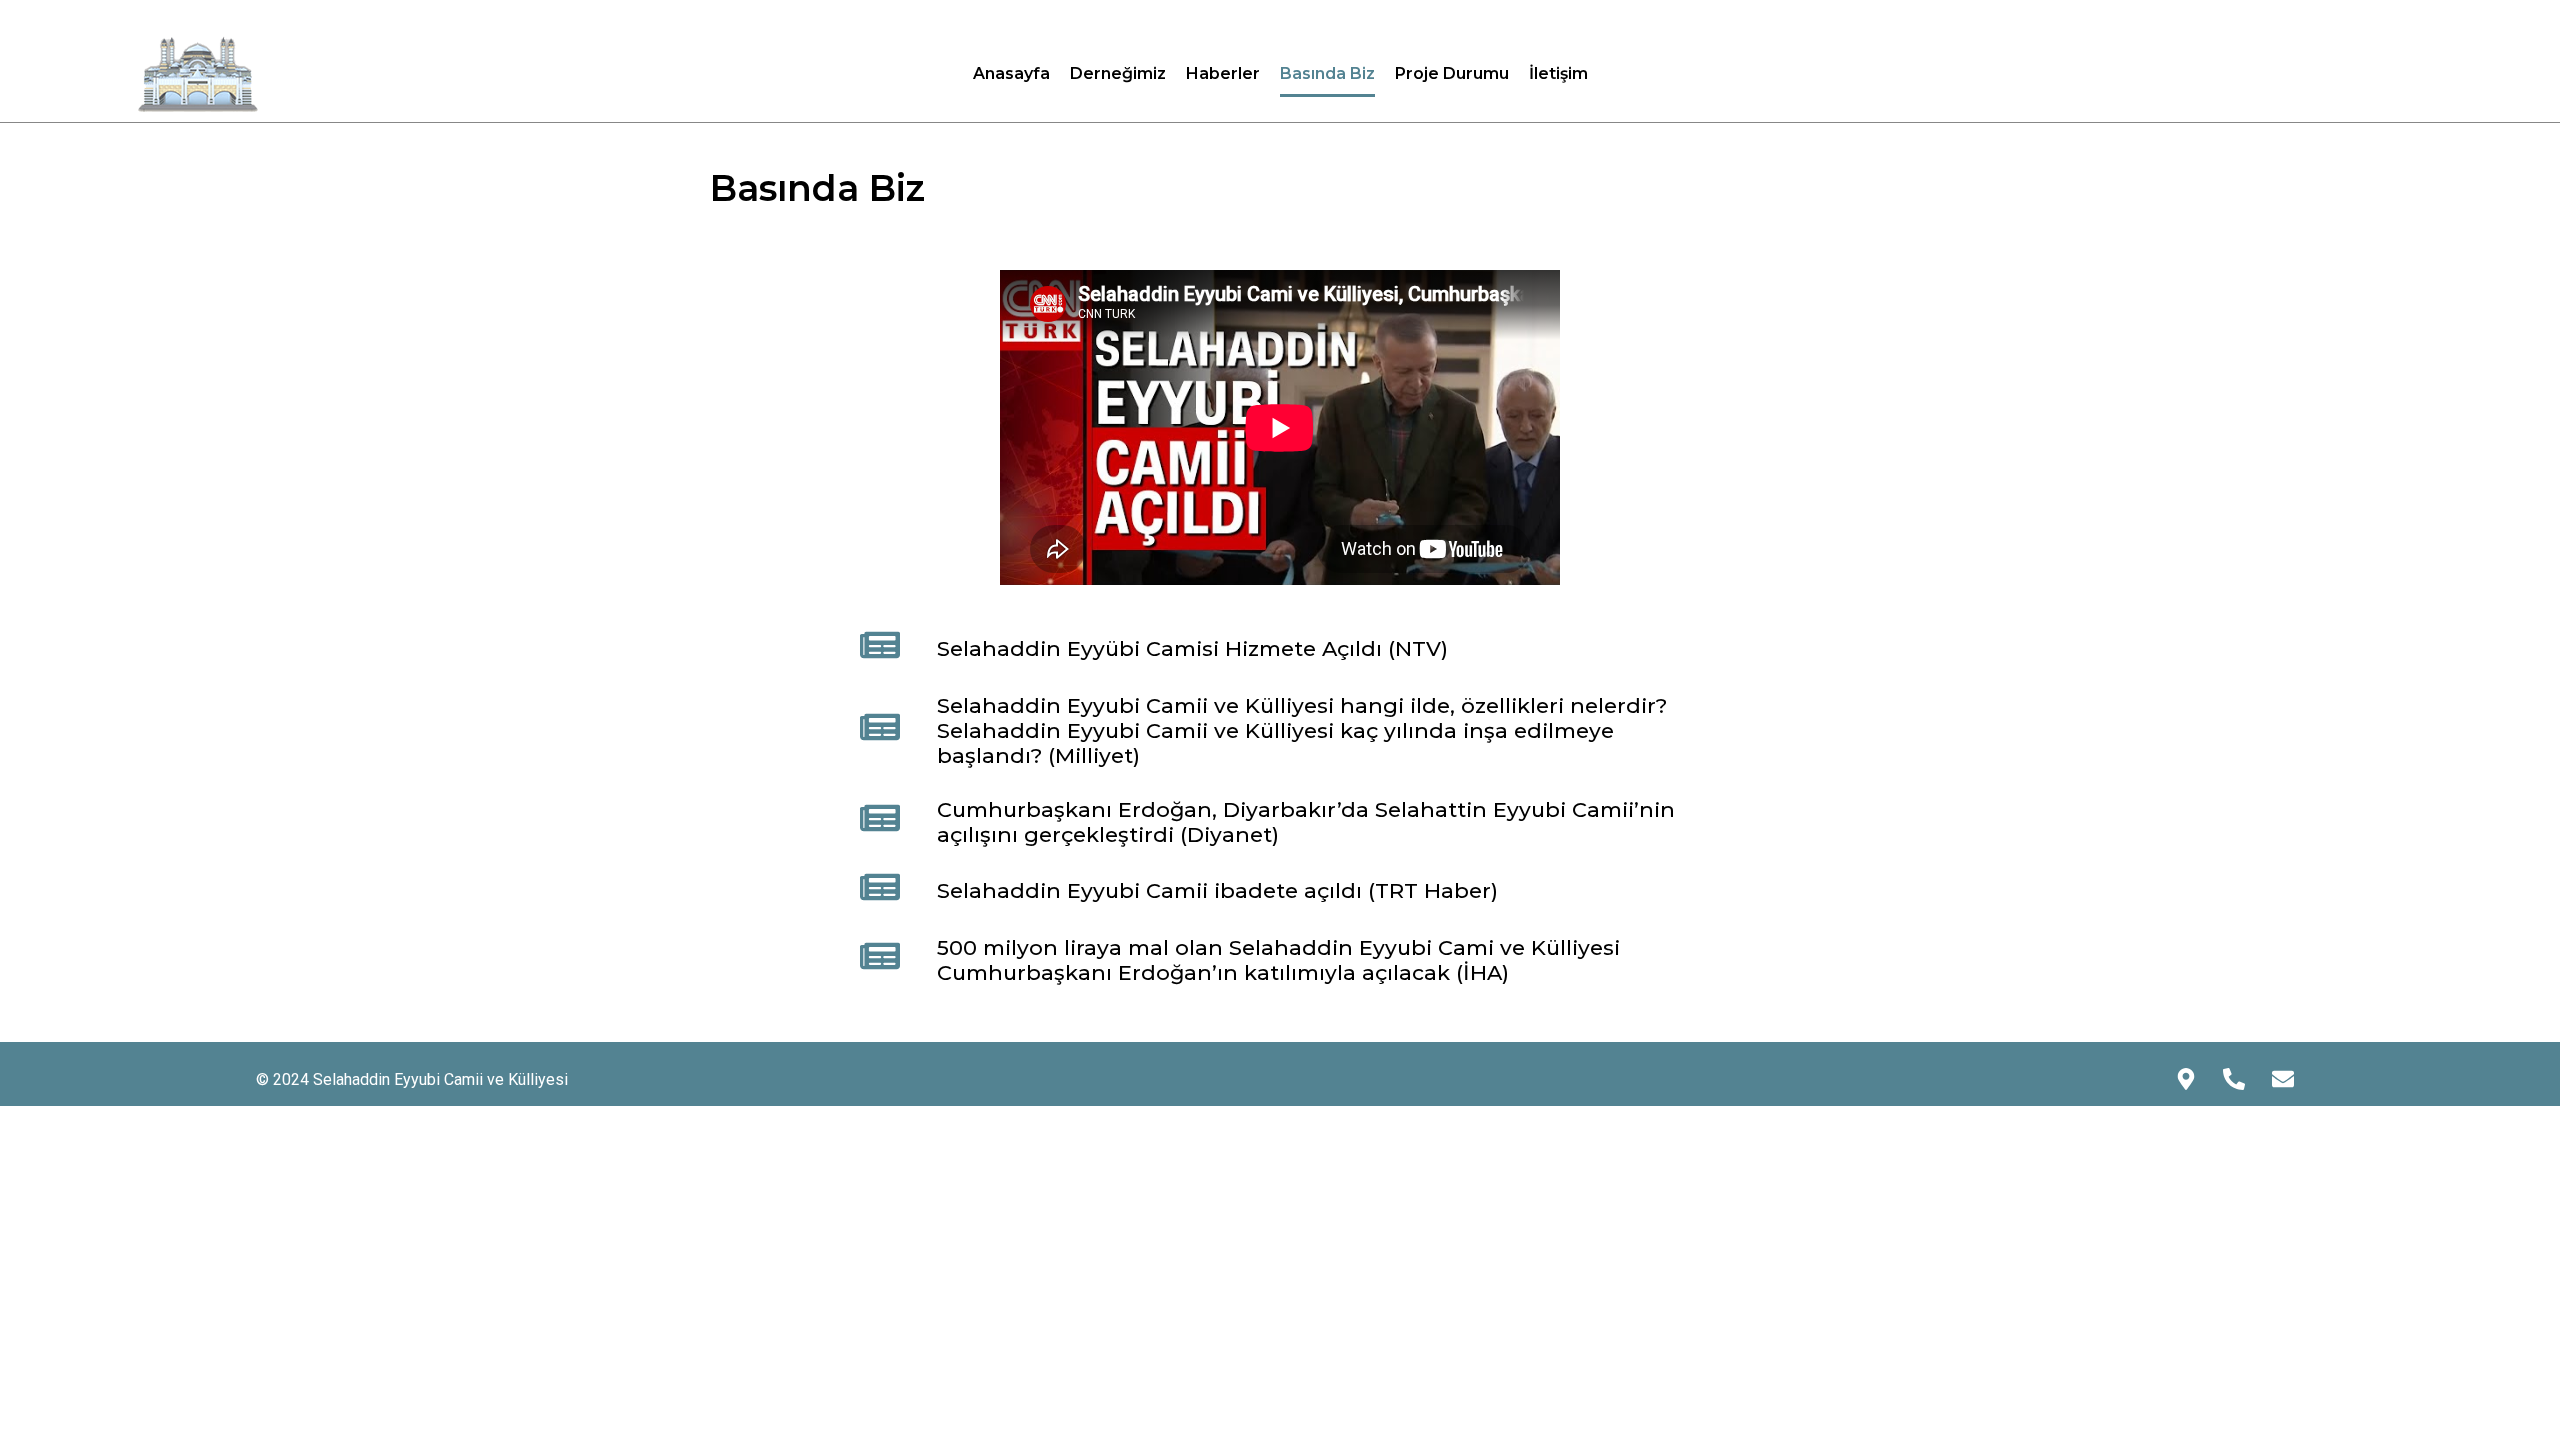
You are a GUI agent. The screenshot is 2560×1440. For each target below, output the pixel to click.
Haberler (1223, 73)
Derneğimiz (1118, 73)
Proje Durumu (1452, 73)
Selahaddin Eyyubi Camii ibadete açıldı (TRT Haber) (1217, 890)
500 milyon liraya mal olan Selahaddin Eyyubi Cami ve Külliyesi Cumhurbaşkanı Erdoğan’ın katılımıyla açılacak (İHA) (1278, 960)
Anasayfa (1011, 73)
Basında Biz (1327, 73)
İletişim (1558, 73)
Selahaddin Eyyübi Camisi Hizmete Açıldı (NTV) (1192, 648)
